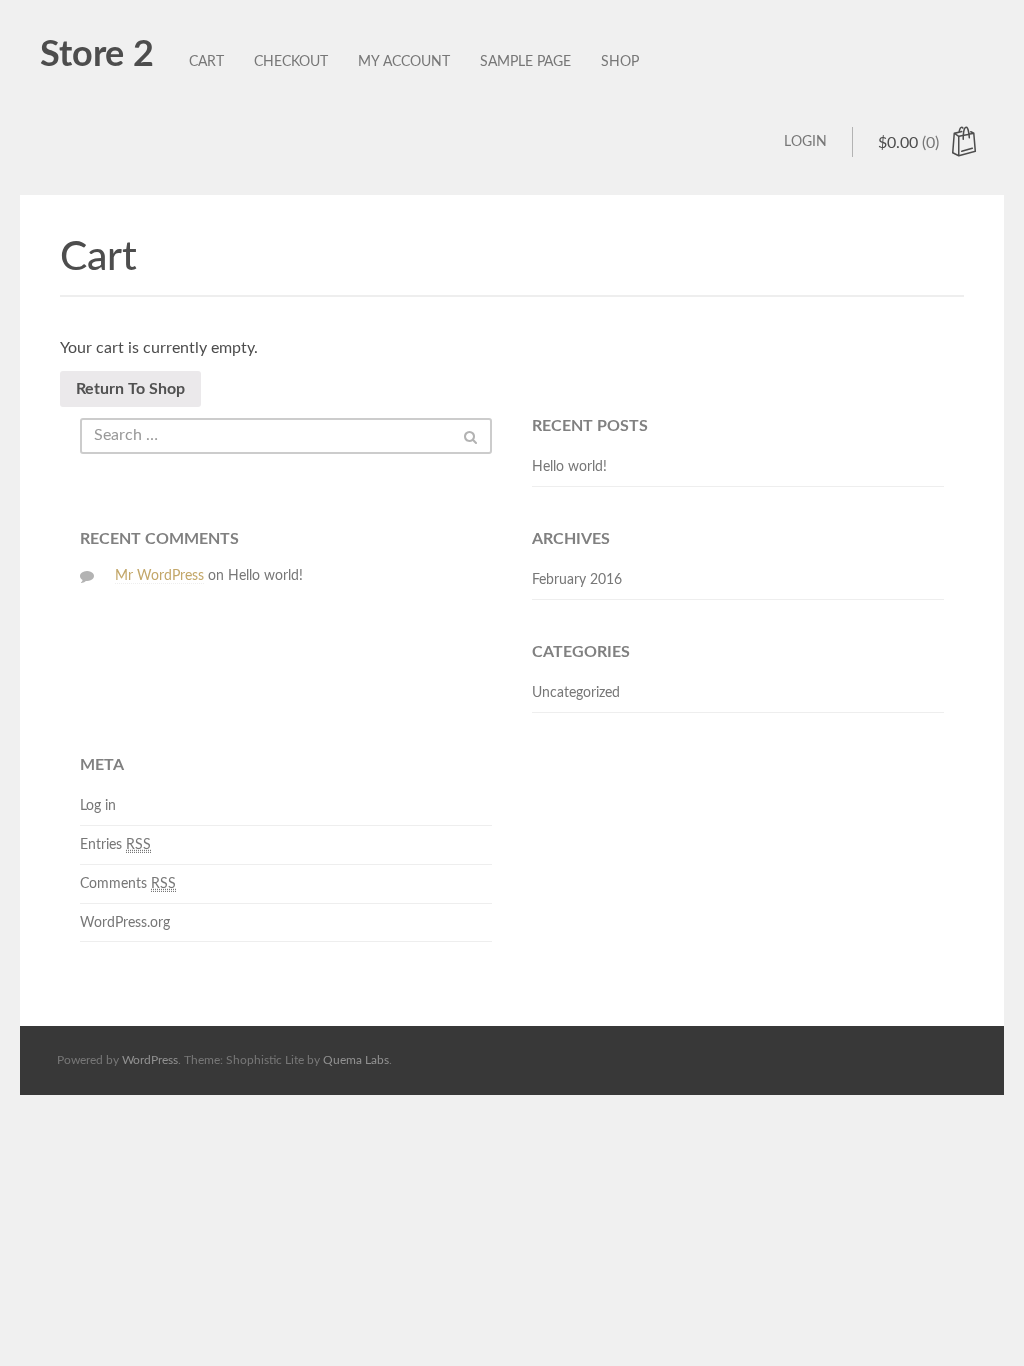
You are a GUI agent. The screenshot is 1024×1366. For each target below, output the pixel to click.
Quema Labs (356, 1060)
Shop (620, 62)
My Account (404, 62)
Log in (98, 806)
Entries (115, 845)
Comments (128, 884)
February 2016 (577, 580)
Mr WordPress (159, 576)
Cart (206, 62)
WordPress (150, 1060)
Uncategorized (576, 693)
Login (805, 142)
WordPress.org (125, 923)
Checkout (291, 62)
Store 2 (97, 55)
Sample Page (525, 62)
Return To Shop (130, 389)
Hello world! (569, 467)
